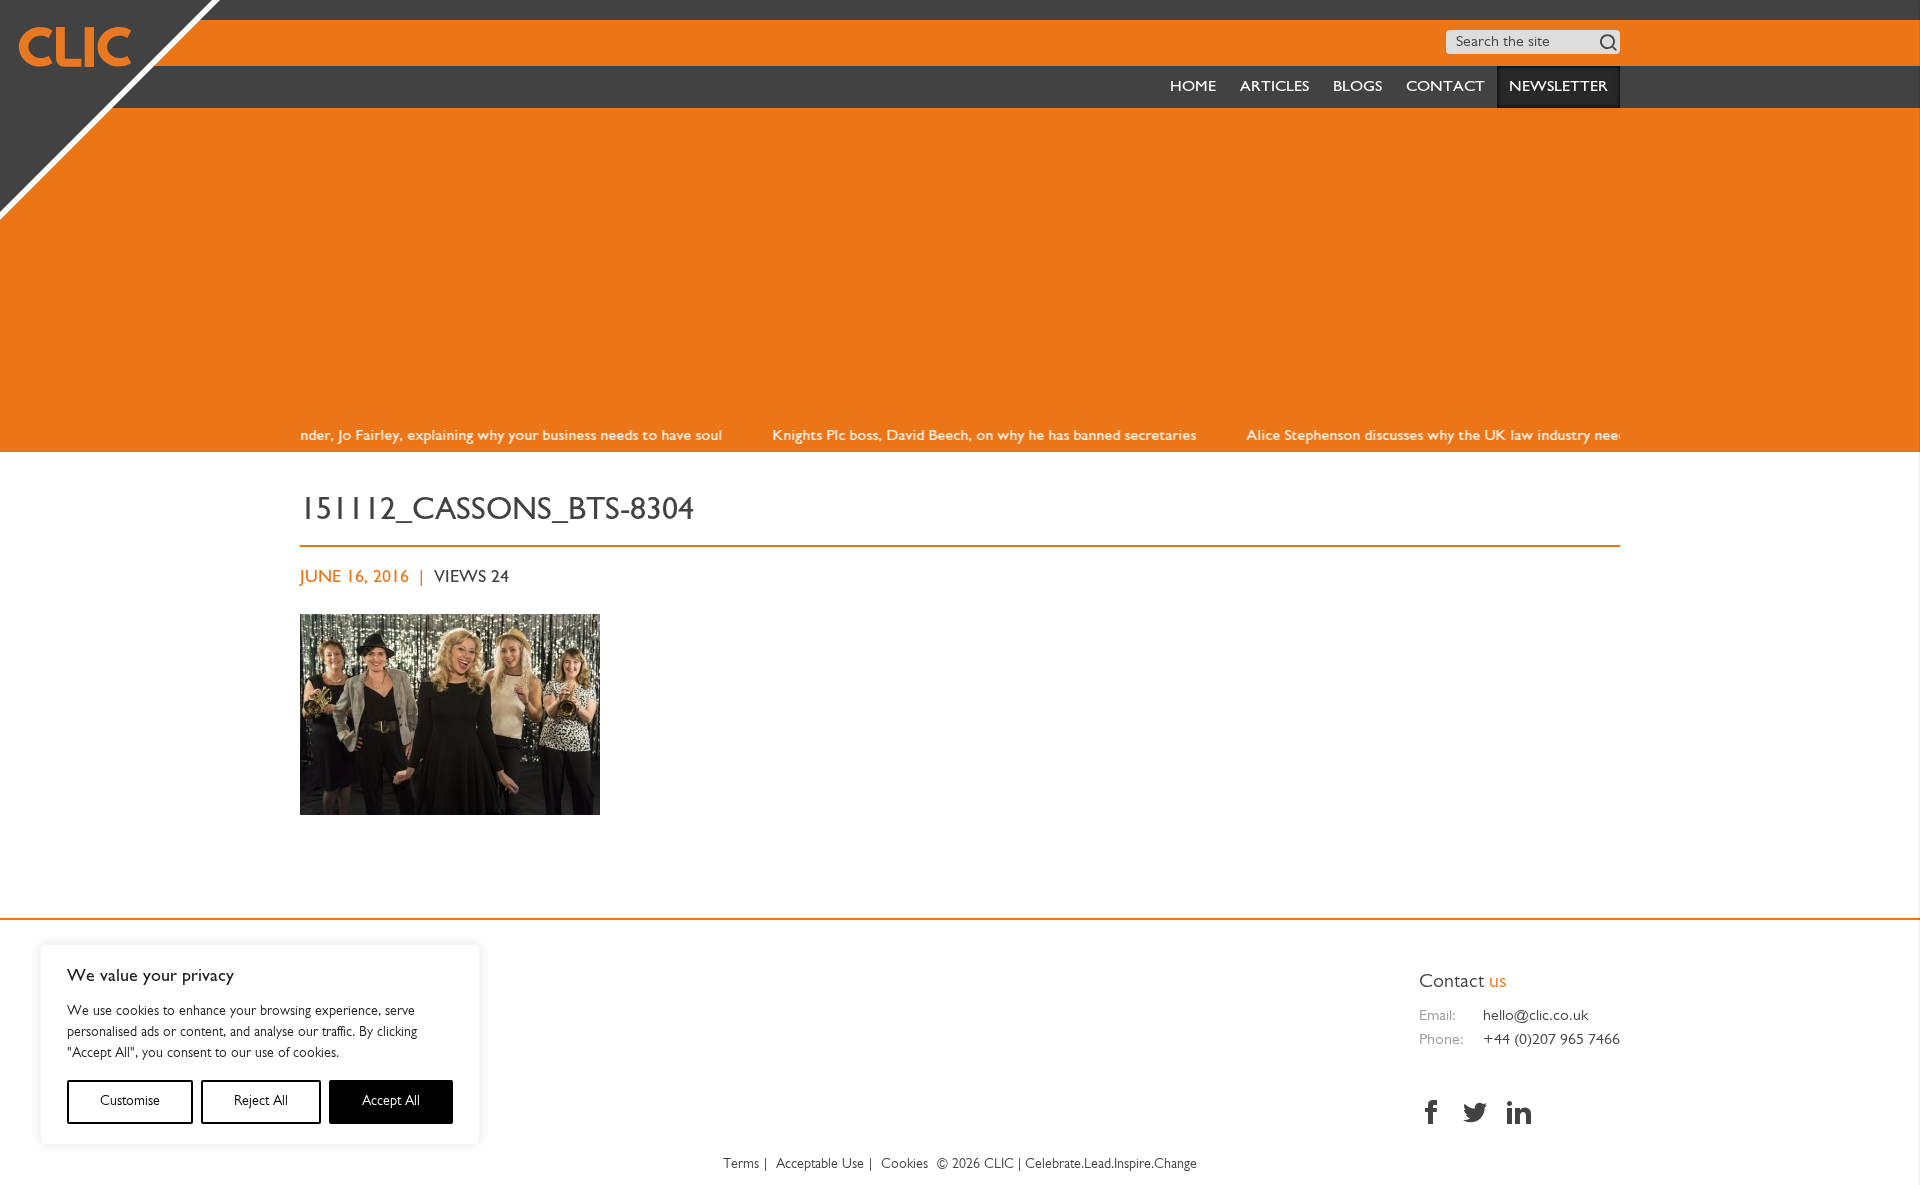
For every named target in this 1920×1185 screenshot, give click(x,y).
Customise (130, 1101)
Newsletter (1558, 87)
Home (1193, 87)
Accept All (391, 1101)
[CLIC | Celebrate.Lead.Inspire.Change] (106, 106)
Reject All (261, 1101)
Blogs (1357, 87)
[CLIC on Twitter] (1475, 1115)
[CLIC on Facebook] (1436, 1115)
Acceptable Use (820, 1164)
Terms (741, 1164)
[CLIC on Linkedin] (1514, 1115)
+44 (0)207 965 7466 (1551, 1040)
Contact (1445, 87)
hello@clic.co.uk (1535, 1016)
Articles (1274, 87)
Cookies (904, 1164)
